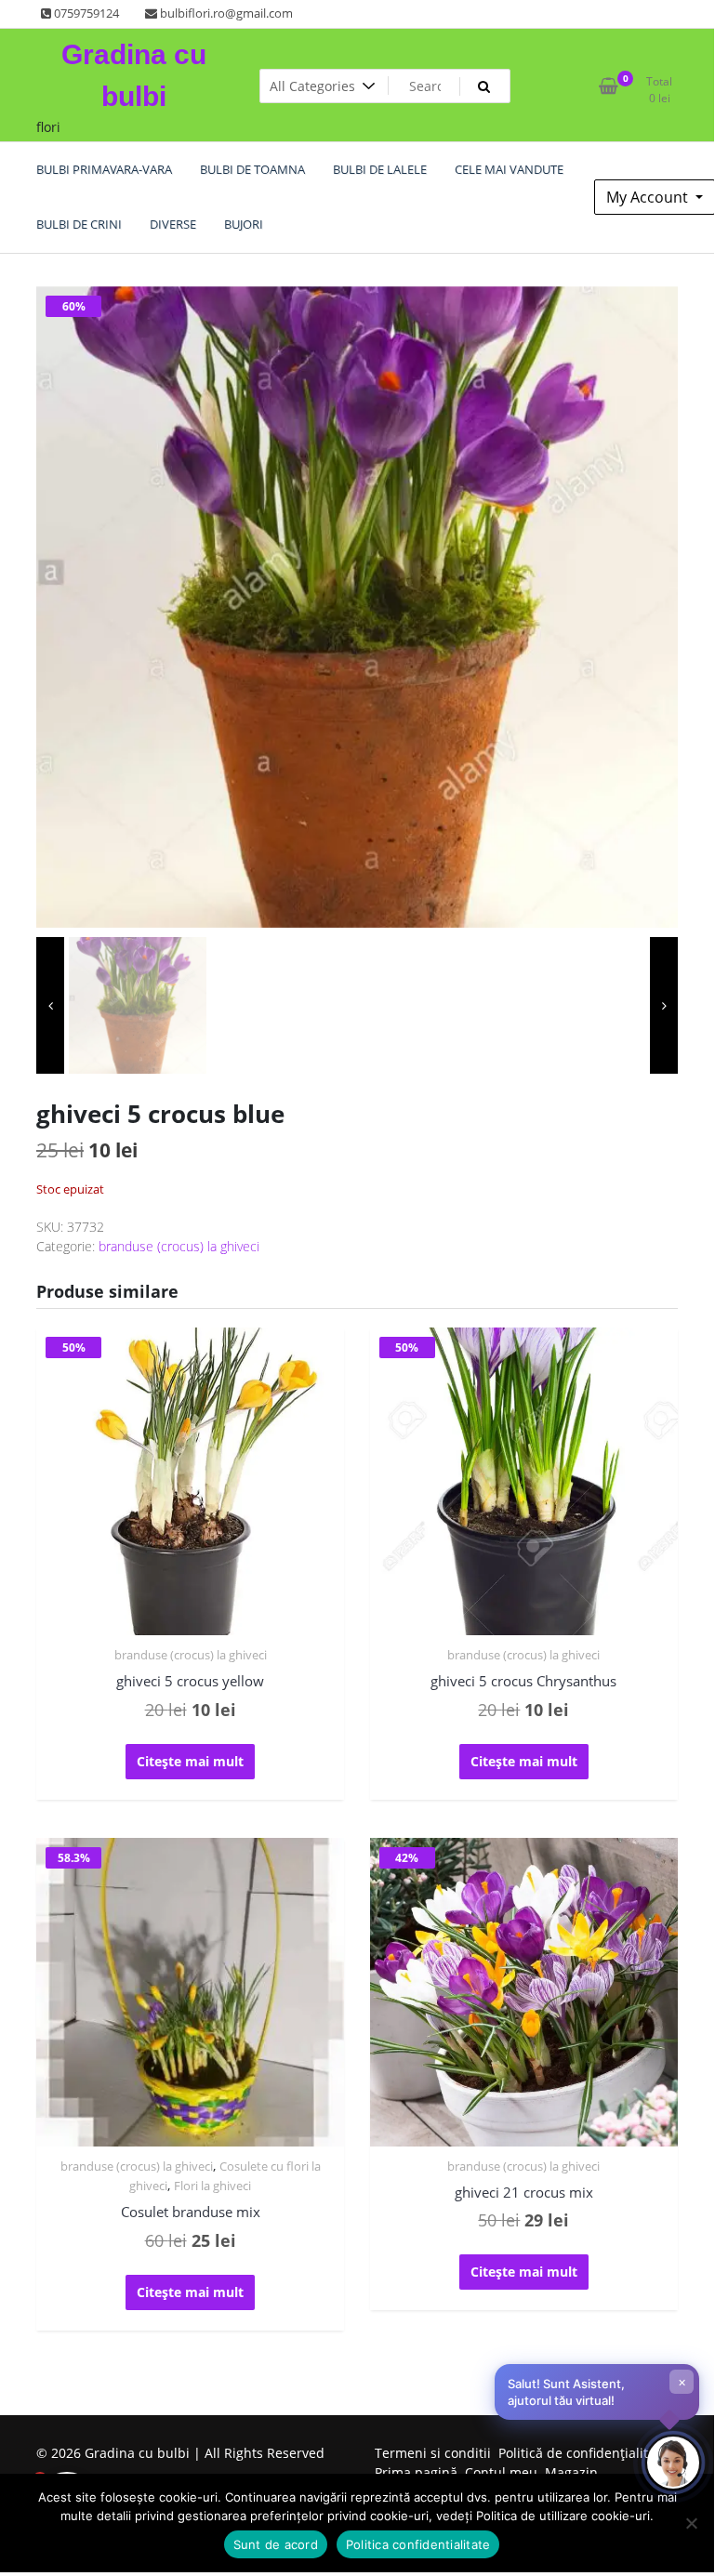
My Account (649, 197)
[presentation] (50, 1006)
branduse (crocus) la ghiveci (179, 1246)
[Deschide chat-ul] (673, 2463)
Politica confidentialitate (418, 2544)
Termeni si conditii (433, 2453)
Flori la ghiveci (212, 2186)
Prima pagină (416, 2472)
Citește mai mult (190, 1761)
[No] (691, 2523)
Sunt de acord (276, 2544)
